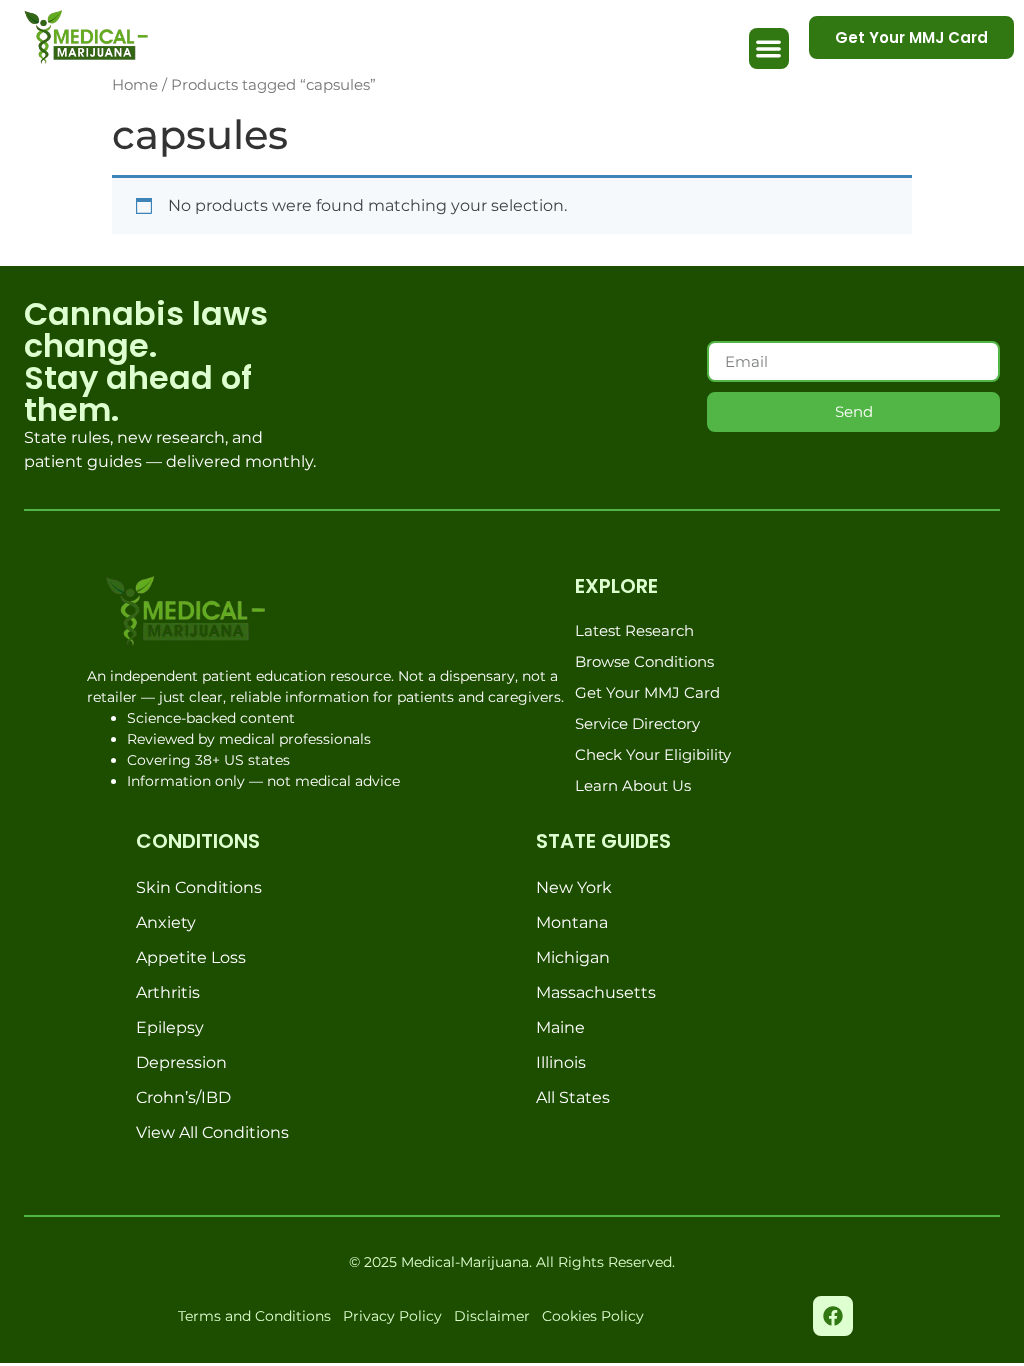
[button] (769, 48)
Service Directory (637, 723)
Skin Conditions (199, 887)
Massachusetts (596, 992)
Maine (560, 1027)
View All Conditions (212, 1132)
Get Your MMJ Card (647, 692)
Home (135, 85)
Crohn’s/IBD (183, 1097)
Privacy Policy (392, 1316)
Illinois (561, 1062)
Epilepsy (170, 1027)
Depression (181, 1062)
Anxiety (166, 922)
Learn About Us (633, 785)
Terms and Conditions (254, 1316)
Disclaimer (492, 1316)
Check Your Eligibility (653, 754)
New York (574, 887)
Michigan (573, 957)
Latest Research (634, 630)
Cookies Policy (593, 1316)
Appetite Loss (191, 957)
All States (573, 1097)
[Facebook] (833, 1316)
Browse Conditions (644, 661)
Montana (572, 922)
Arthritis (168, 992)
